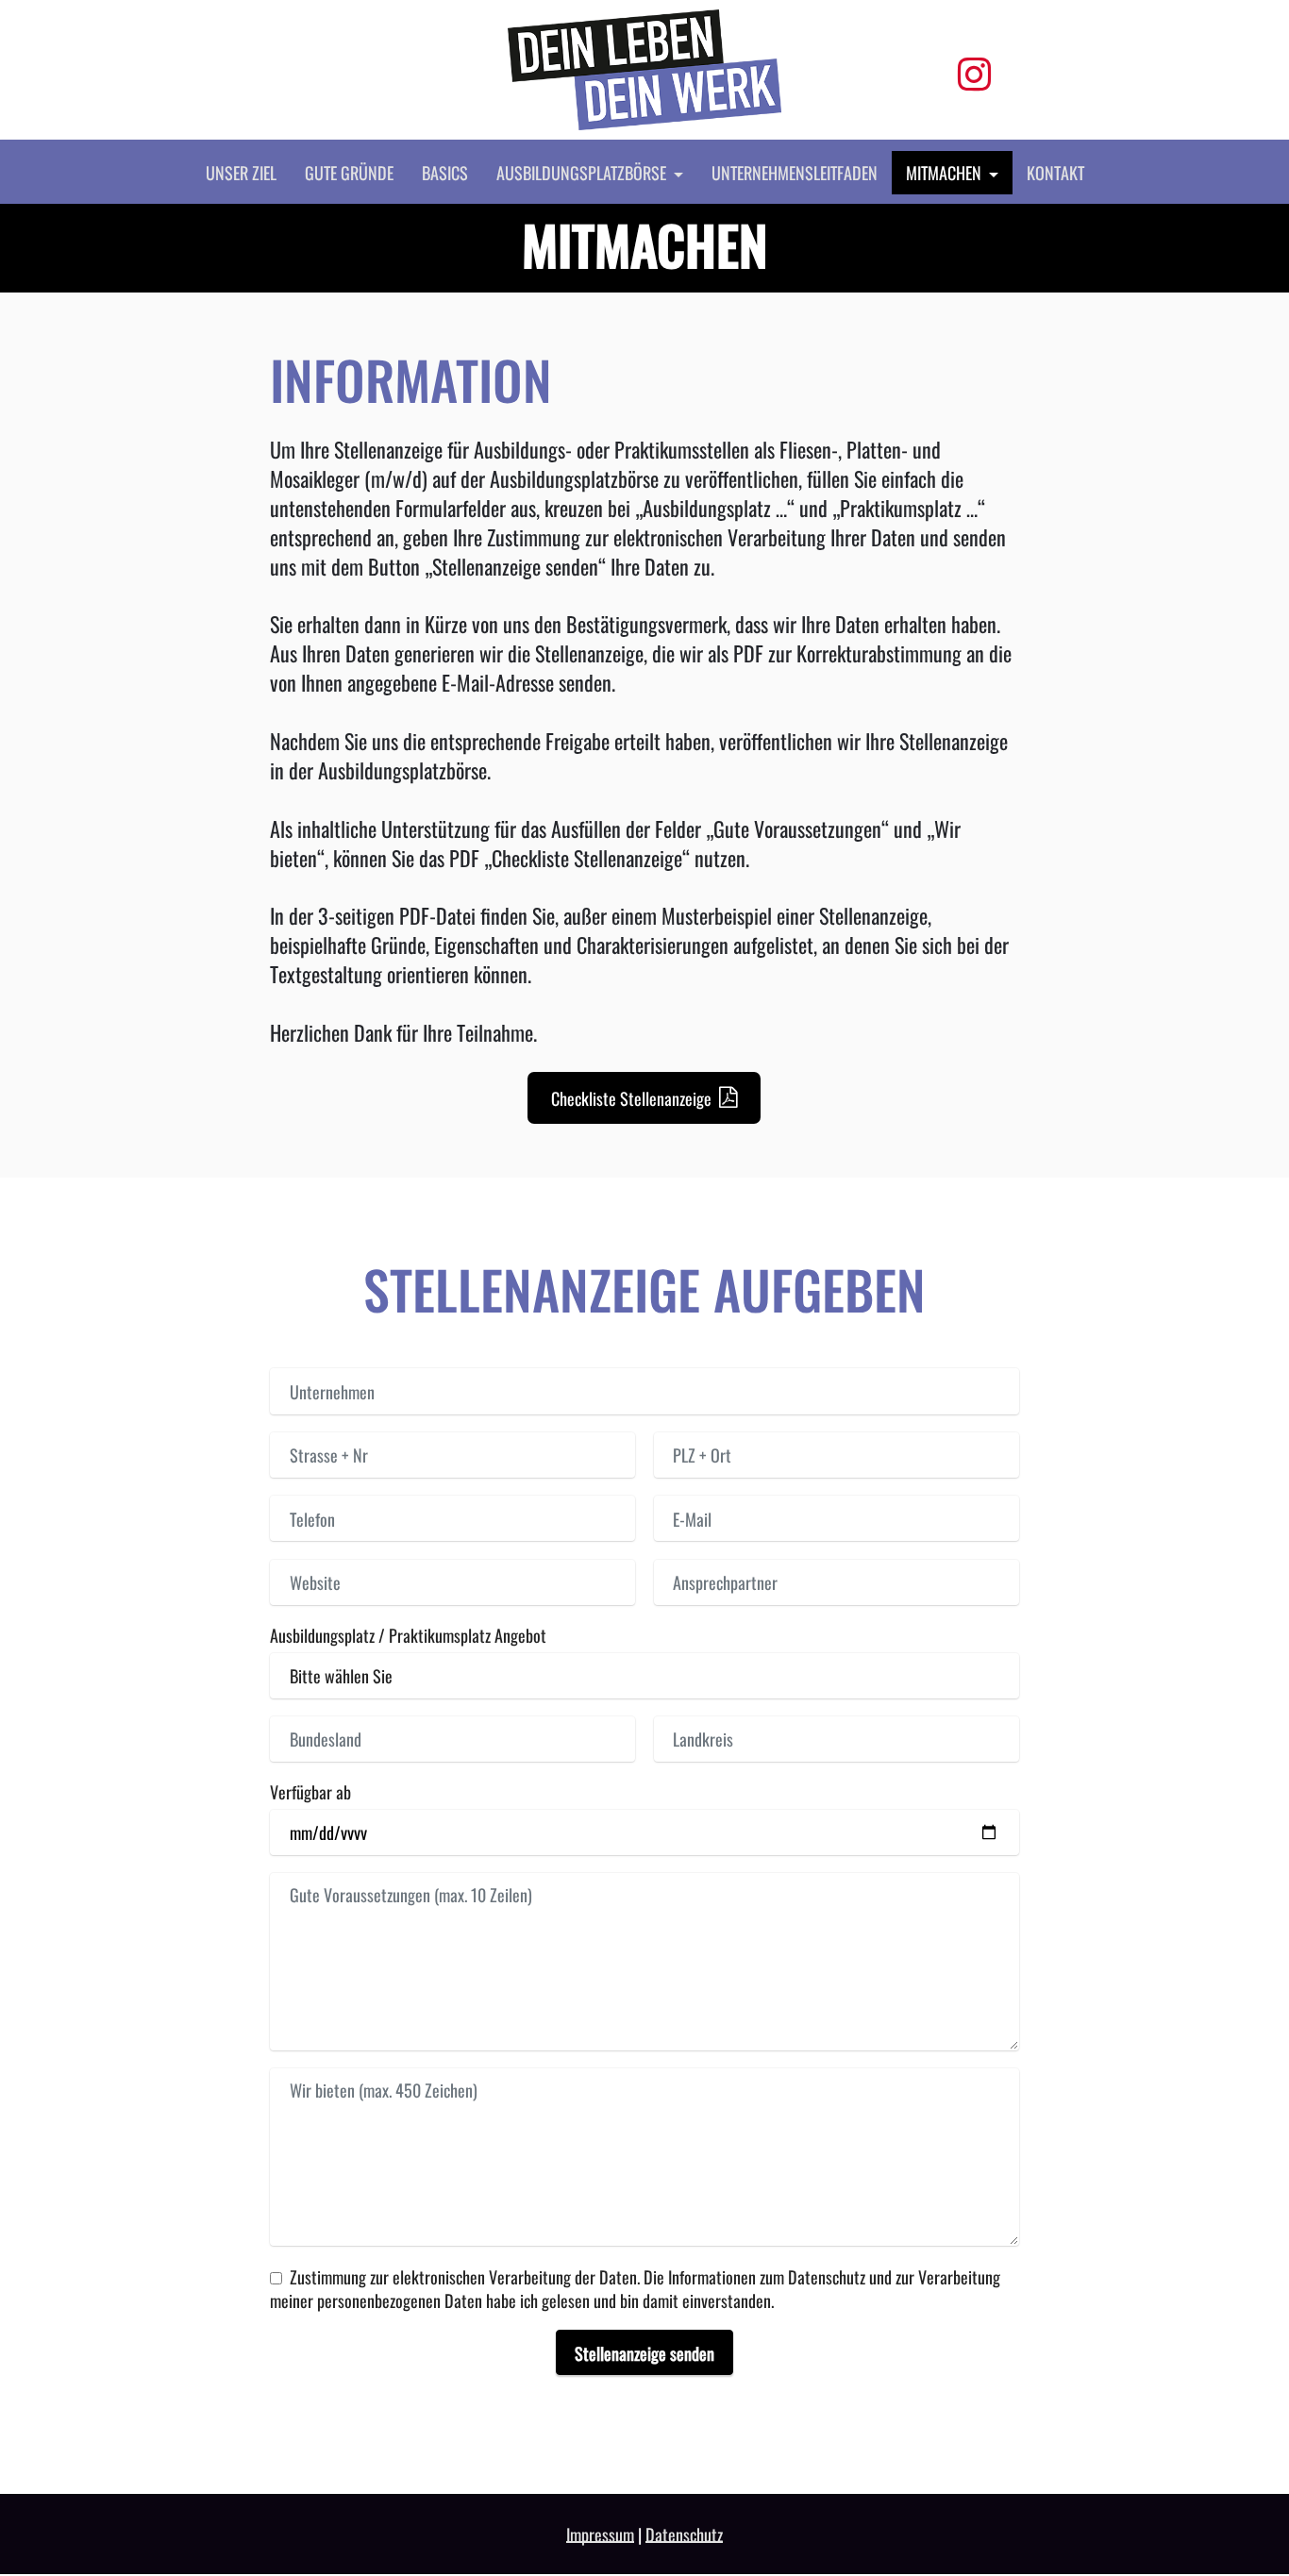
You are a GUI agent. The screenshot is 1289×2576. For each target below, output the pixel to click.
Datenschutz (684, 2534)
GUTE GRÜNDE (349, 172)
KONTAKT (1055, 172)
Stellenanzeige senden (644, 2353)
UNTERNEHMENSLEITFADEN (795, 172)
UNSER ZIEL (241, 172)
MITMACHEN (944, 172)
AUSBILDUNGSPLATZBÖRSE (581, 172)
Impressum (600, 2534)
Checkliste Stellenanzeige (631, 1098)
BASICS (445, 172)
